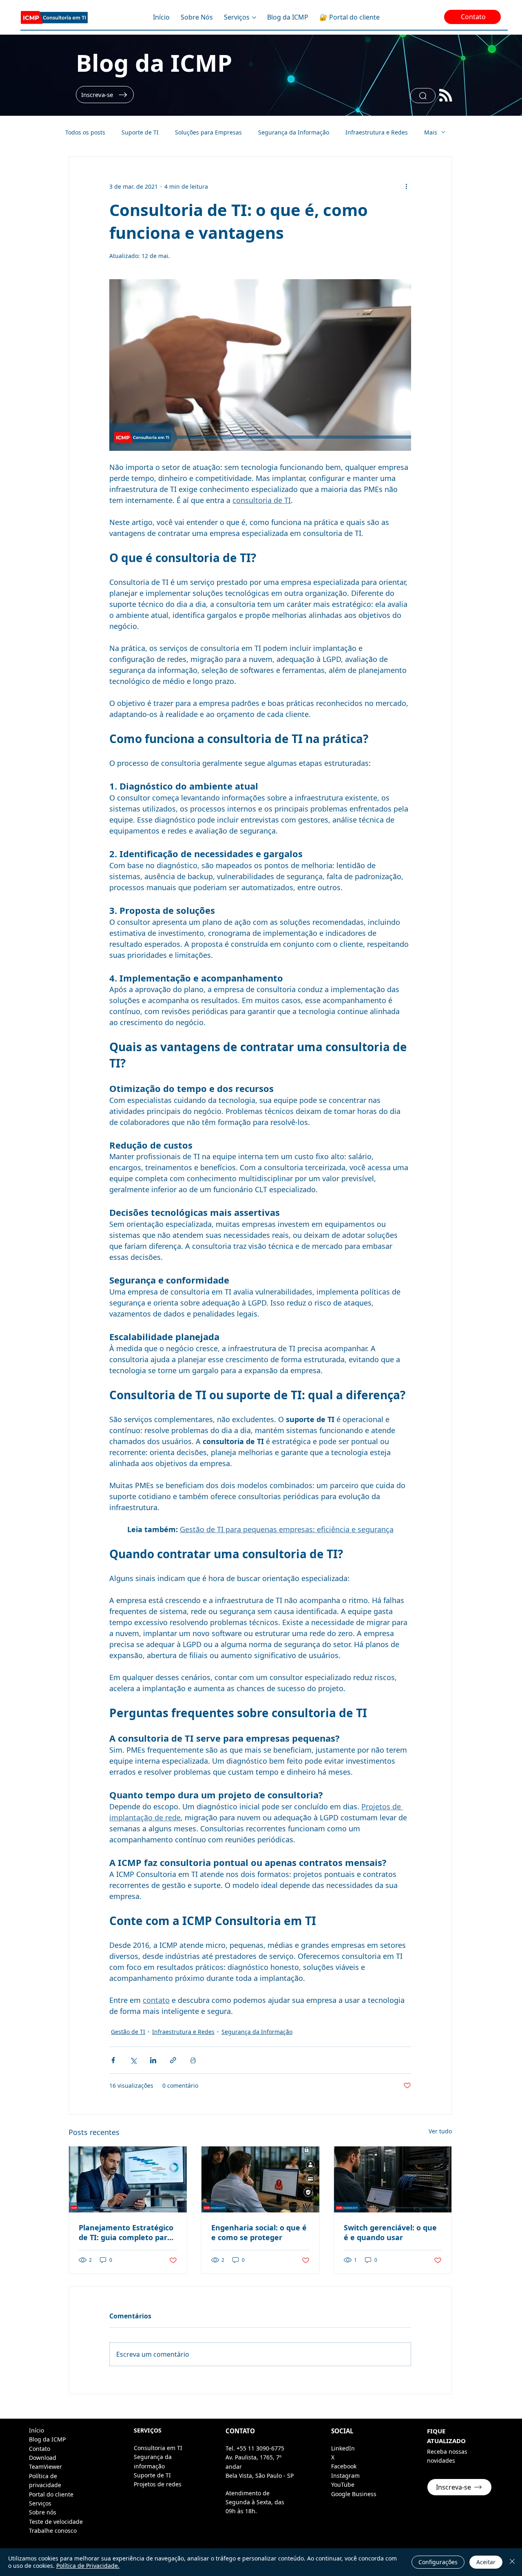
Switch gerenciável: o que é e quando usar (390, 2232)
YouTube (343, 2484)
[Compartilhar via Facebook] (113, 2060)
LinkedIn (343, 2448)
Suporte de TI (140, 132)
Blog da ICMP (154, 63)
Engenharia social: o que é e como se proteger (259, 2232)
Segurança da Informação (294, 132)
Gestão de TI (128, 2032)
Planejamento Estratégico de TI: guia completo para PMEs (126, 2232)
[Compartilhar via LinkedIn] (153, 2060)
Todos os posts (85, 132)
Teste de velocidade (56, 2522)
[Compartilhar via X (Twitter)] (133, 2060)
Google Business (354, 2494)
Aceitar (486, 2562)
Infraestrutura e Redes (377, 132)
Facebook (344, 2466)
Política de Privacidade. (88, 2566)
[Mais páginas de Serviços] (254, 18)
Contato (40, 2449)
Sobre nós (43, 2512)
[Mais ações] (406, 186)
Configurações (438, 2562)
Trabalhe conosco (53, 2531)
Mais (431, 132)
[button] (105, 95)
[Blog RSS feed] (446, 96)
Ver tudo (440, 2131)
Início (36, 2430)
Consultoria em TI (158, 2448)
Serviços (40, 2503)
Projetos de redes (158, 2484)
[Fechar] (512, 2562)
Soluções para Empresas (208, 132)
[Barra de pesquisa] (423, 96)
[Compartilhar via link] (173, 2060)
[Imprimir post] (193, 2060)
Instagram (345, 2476)
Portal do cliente (51, 2494)
